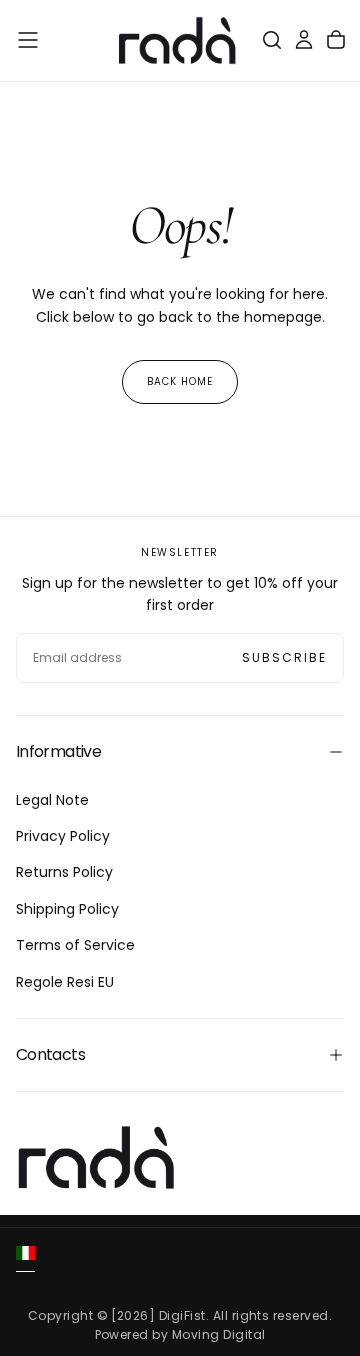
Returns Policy (64, 872)
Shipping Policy (67, 909)
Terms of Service (75, 945)
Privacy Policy (63, 836)
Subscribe (284, 657)
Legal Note (52, 800)
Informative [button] (58, 751)
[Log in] (304, 40)
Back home (180, 381)
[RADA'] (96, 1157)
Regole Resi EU (65, 982)
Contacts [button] (50, 1054)
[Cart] (336, 40)
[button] (28, 40)
